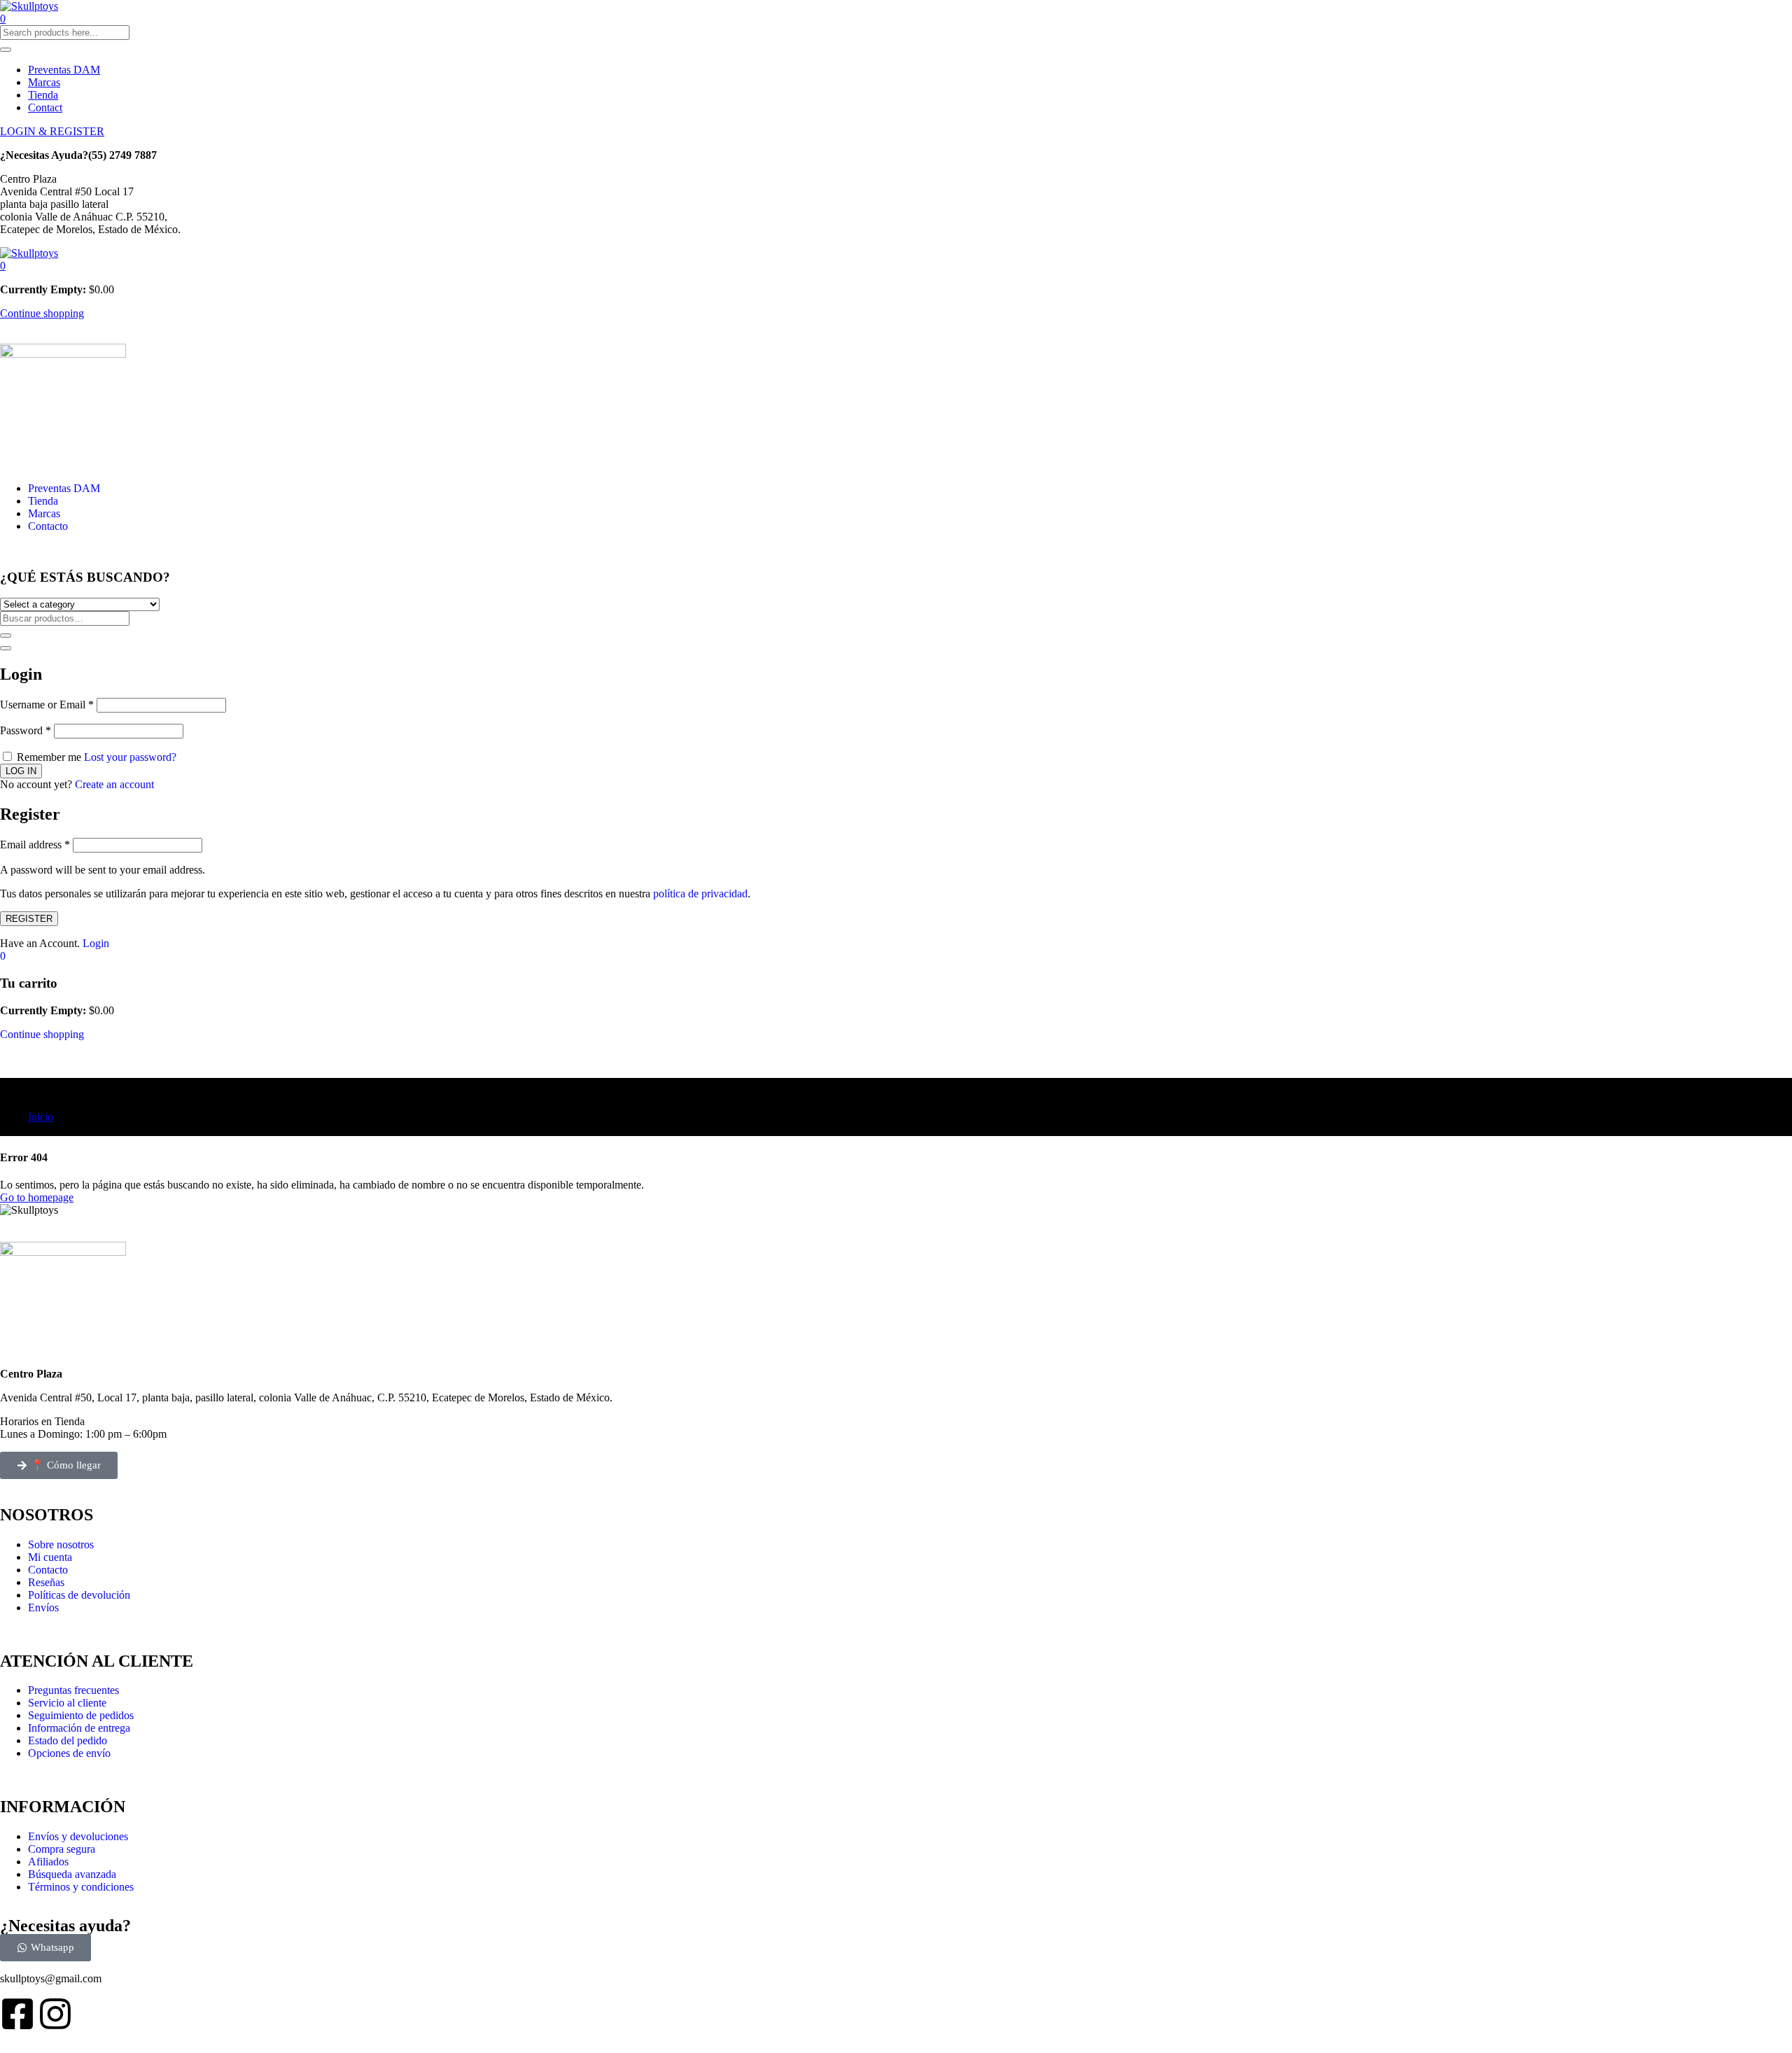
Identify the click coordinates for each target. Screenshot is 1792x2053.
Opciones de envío (69, 1753)
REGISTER (29, 919)
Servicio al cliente (67, 1703)
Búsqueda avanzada (72, 1874)
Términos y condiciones (81, 1887)
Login (96, 943)
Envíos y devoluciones (78, 1836)
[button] (3, 266)
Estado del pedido (68, 1740)
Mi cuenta (50, 1557)
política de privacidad (700, 894)
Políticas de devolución (79, 1595)
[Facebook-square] (17, 2014)
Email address (35, 845)
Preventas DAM (64, 70)
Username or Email (47, 705)
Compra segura (62, 1849)
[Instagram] (55, 2014)
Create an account (114, 784)
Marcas (44, 82)
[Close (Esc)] (6, 648)
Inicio (41, 1117)
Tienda (43, 95)
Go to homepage (37, 1197)
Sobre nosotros (61, 1544)
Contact (45, 107)
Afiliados (48, 1862)
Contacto (48, 526)
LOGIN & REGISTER (52, 131)
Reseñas (46, 1582)
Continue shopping (42, 313)
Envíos (43, 1607)
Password (26, 730)
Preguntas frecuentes (73, 1690)
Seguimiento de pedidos (81, 1715)
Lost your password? (130, 757)
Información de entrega (79, 1728)
